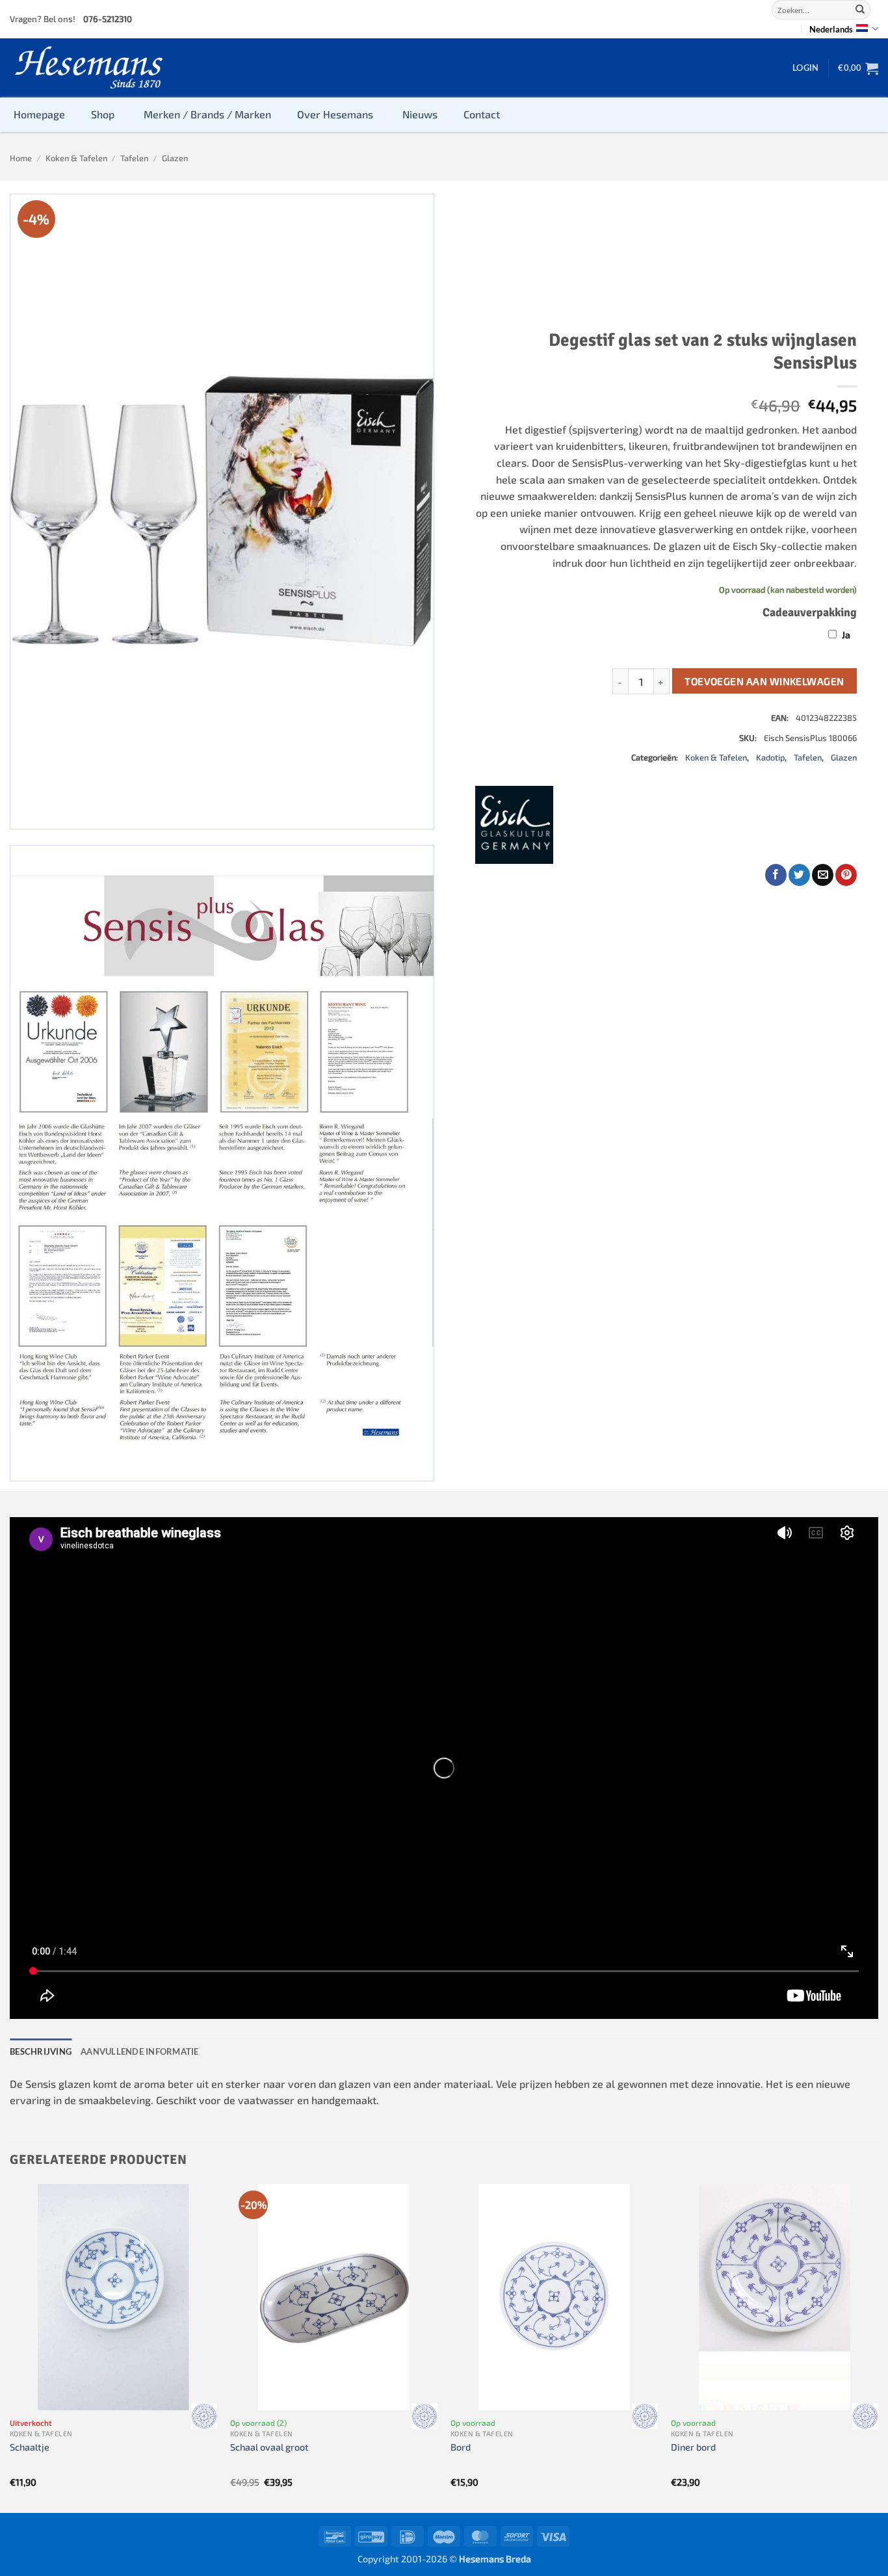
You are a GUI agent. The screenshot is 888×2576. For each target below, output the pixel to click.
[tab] (41, 2051)
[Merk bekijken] (204, 2416)
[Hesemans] (89, 68)
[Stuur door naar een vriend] (823, 875)
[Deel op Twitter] (799, 875)
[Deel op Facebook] (776, 875)
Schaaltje (30, 2447)
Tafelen (134, 158)
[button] (805, 68)
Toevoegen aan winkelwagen (764, 681)
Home (21, 158)
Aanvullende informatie (140, 2051)
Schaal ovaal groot (269, 2447)
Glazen (175, 158)
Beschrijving (41, 2051)
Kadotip (770, 757)
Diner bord (693, 2447)
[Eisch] (514, 825)
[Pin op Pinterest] (846, 875)
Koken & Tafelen (76, 158)
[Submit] (860, 10)
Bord (461, 2447)
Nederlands (831, 29)
